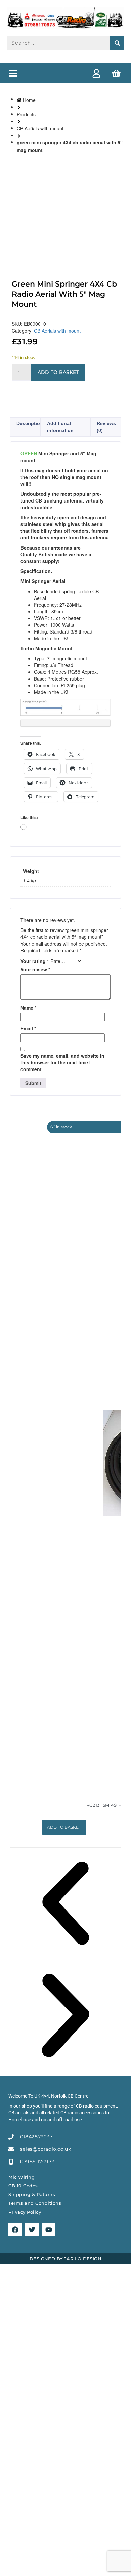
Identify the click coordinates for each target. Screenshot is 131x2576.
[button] (13, 73)
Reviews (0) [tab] (106, 427)
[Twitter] (32, 2230)
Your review (35, 969)
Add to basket (58, 372)
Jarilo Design (83, 2259)
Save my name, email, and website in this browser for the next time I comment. (62, 1062)
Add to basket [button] (64, 1827)
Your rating (35, 961)
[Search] (117, 43)
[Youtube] (49, 2230)
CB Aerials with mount (40, 128)
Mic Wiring (21, 2177)
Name (28, 1008)
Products (26, 114)
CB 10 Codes (23, 2186)
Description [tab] (30, 423)
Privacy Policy (25, 2212)
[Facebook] (15, 2230)
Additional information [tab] (60, 427)
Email (28, 1028)
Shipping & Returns (32, 2194)
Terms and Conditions (35, 2203)
